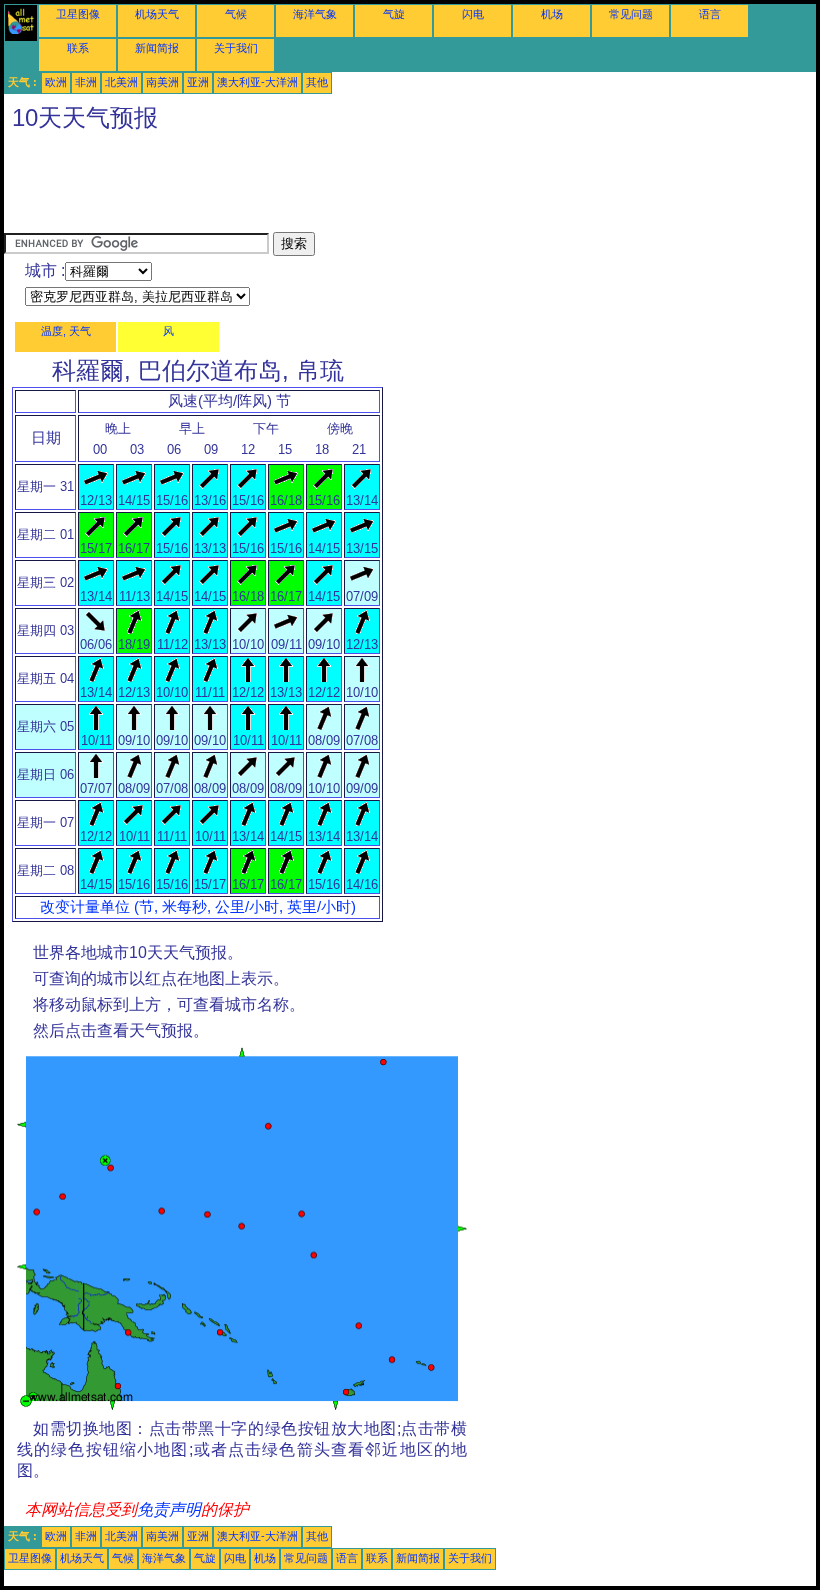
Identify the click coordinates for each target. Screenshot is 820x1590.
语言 (710, 14)
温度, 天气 (66, 331)
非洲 (86, 82)
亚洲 (198, 82)
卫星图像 (78, 14)
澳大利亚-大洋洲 (257, 82)
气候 (236, 14)
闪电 (473, 14)
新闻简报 (157, 48)
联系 (78, 48)
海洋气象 (315, 14)
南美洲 (162, 82)
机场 (552, 14)
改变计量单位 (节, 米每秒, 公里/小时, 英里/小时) (198, 907)
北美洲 (121, 82)
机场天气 (157, 14)
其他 (317, 82)
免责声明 (169, 1509)
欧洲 (56, 82)
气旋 (394, 14)
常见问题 (631, 14)
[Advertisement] (368, 187)
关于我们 (236, 48)
